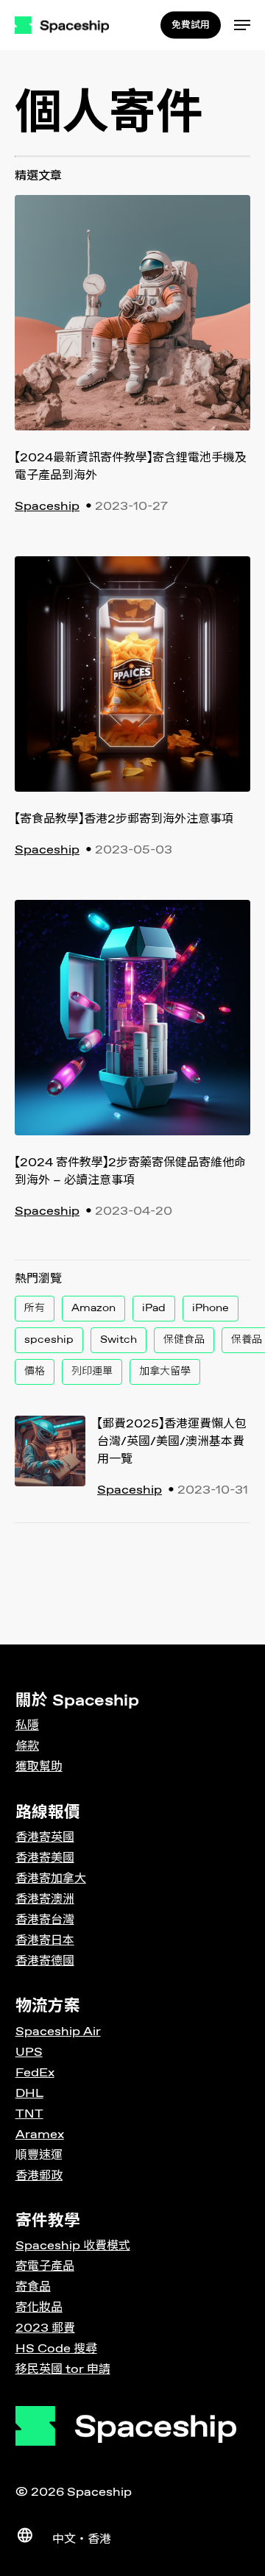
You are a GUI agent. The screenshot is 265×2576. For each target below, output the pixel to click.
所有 (35, 1308)
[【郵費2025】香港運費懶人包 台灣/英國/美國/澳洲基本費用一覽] (50, 1460)
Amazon (93, 1308)
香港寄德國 (45, 1961)
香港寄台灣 (45, 1920)
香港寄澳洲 (45, 1899)
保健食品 (184, 1340)
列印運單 (92, 1372)
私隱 (27, 1726)
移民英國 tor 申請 (63, 2370)
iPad (154, 1308)
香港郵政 (39, 2176)
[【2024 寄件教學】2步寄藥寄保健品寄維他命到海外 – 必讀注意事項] (132, 1027)
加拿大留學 (165, 1372)
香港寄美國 (45, 1858)
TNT (29, 2114)
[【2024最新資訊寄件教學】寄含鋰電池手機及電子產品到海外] (132, 322)
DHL (29, 2094)
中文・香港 (82, 2540)
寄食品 (33, 2287)
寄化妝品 (39, 2308)
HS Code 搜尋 (56, 2349)
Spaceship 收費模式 (73, 2246)
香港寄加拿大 (51, 1879)
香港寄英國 (45, 1838)
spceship (49, 1340)
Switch (119, 1340)
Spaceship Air (58, 2032)
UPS (29, 2052)
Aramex (40, 2135)
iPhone (211, 1308)
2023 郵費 (45, 2328)
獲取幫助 (39, 1767)
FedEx (35, 2073)
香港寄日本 (45, 1941)
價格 (35, 1372)
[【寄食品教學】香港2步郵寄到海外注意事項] (132, 684)
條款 (27, 1746)
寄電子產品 (45, 2267)
